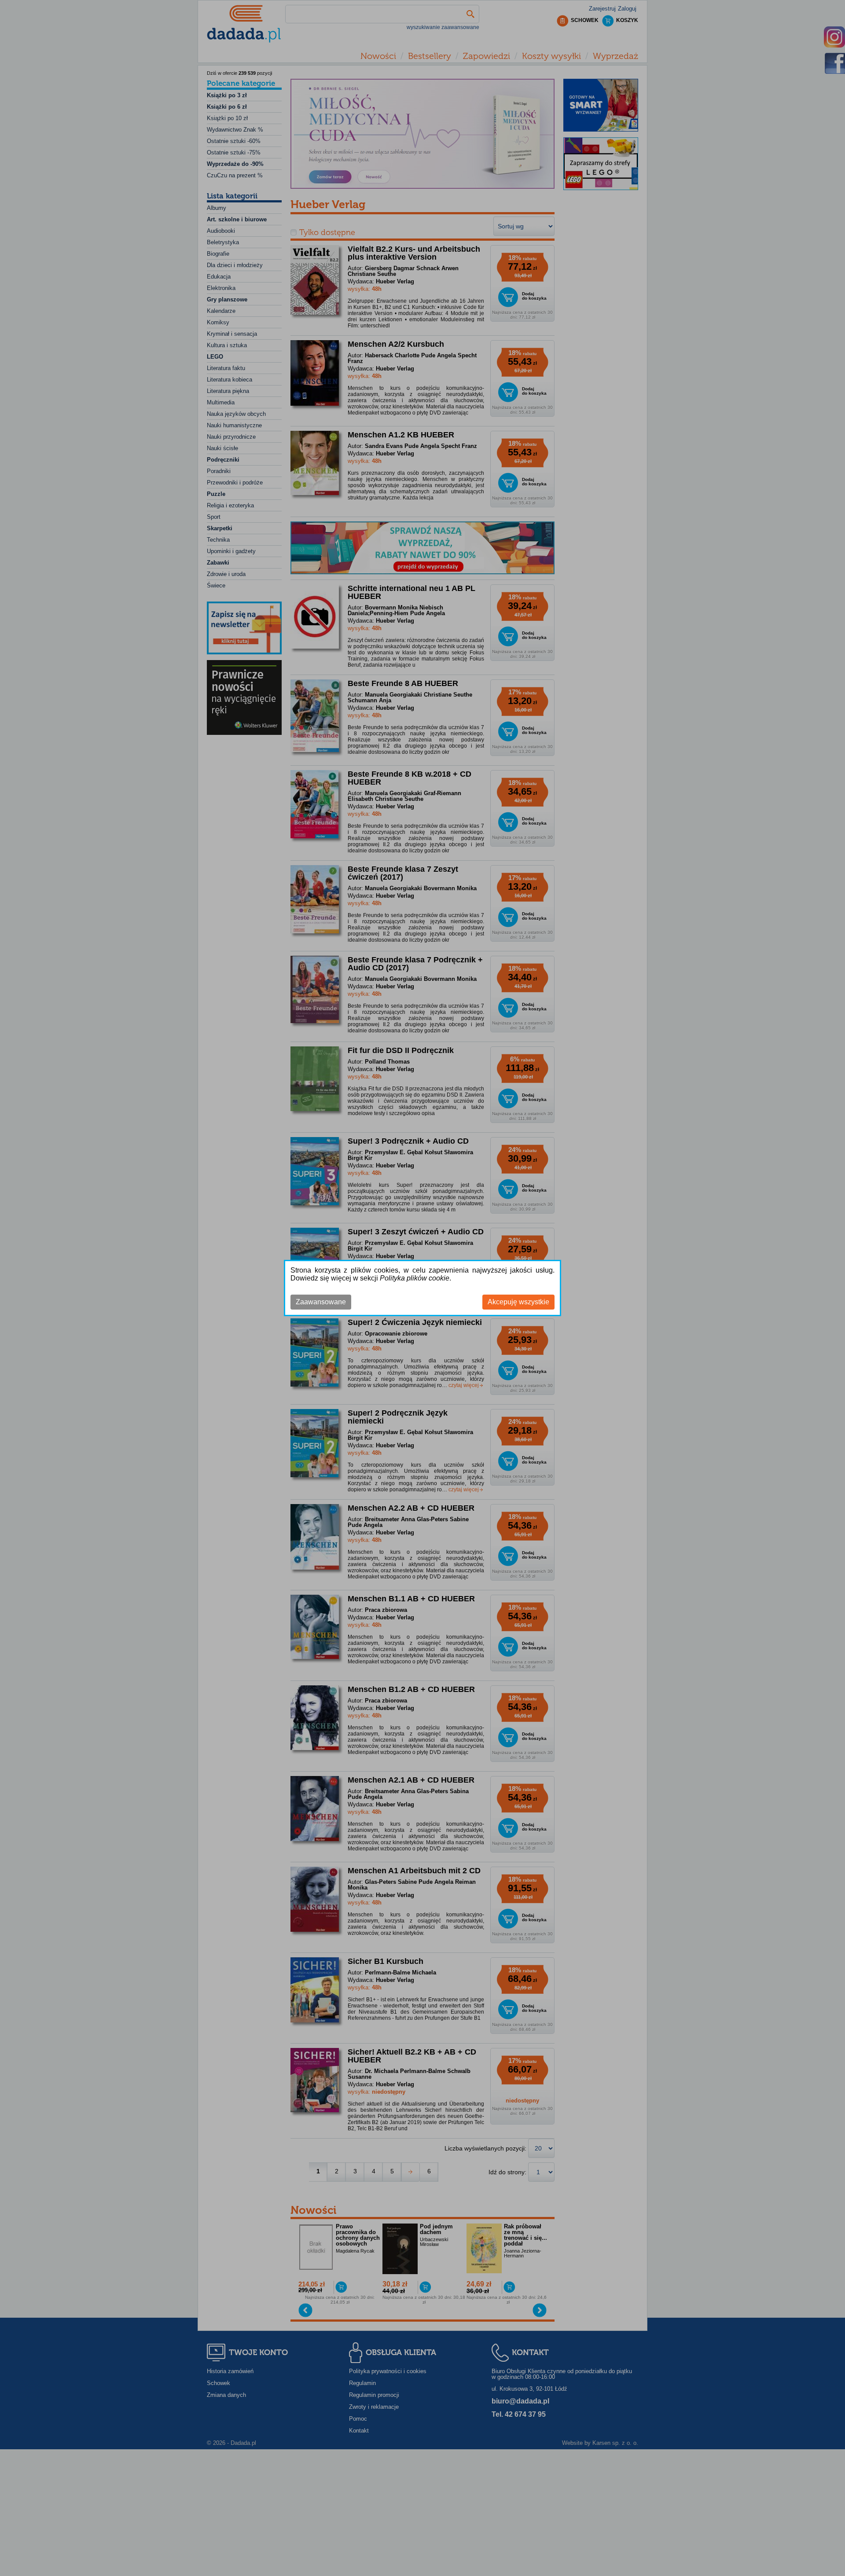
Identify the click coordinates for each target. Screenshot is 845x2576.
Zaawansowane (321, 1302)
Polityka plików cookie (415, 1278)
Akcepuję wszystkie (518, 1302)
